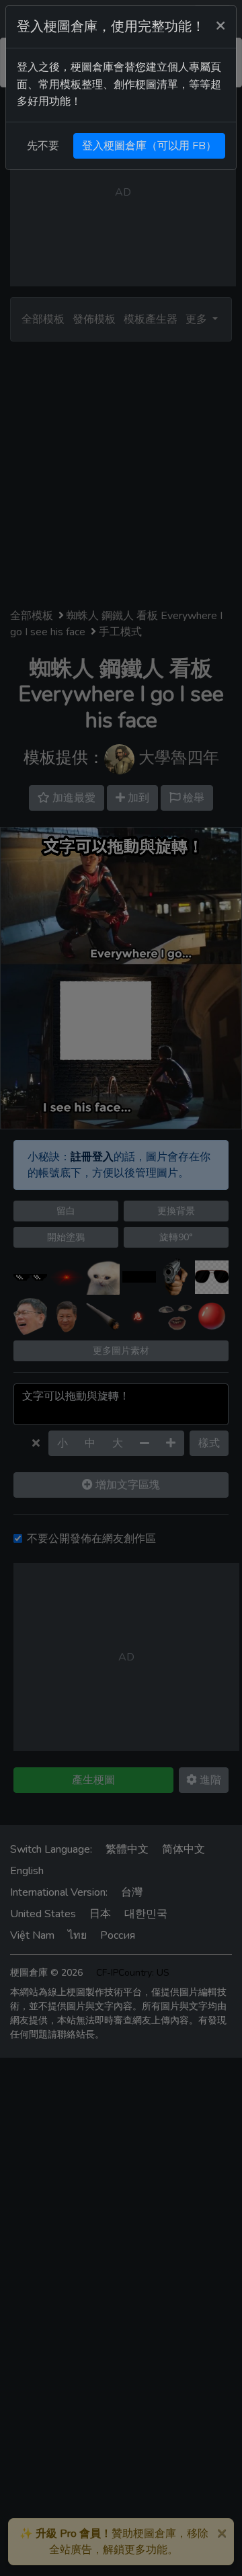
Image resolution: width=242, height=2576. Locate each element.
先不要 (43, 146)
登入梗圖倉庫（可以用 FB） (149, 146)
